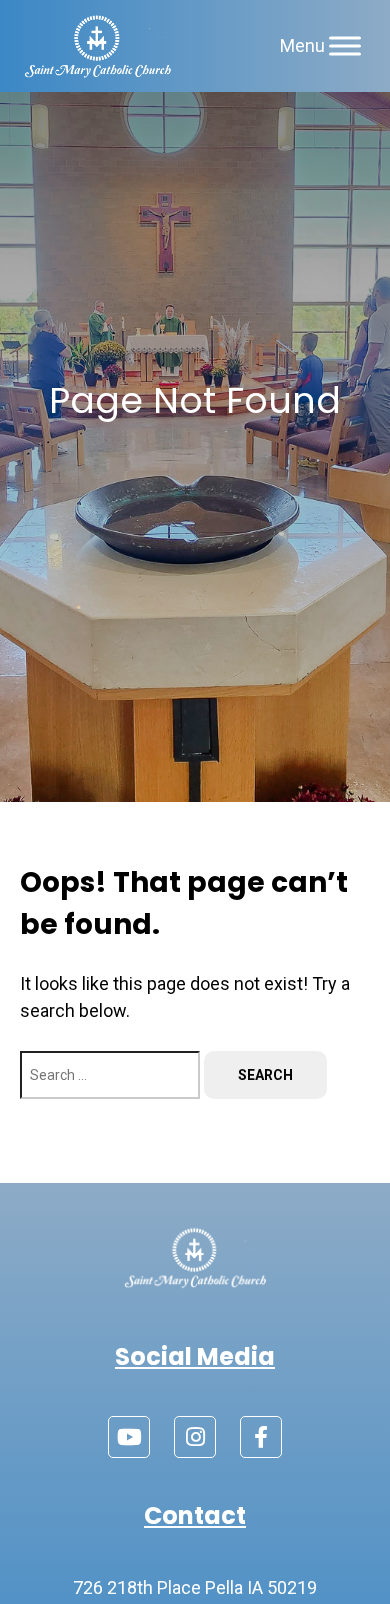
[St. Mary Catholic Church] (97, 46)
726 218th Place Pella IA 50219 (195, 1587)
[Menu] (345, 45)
